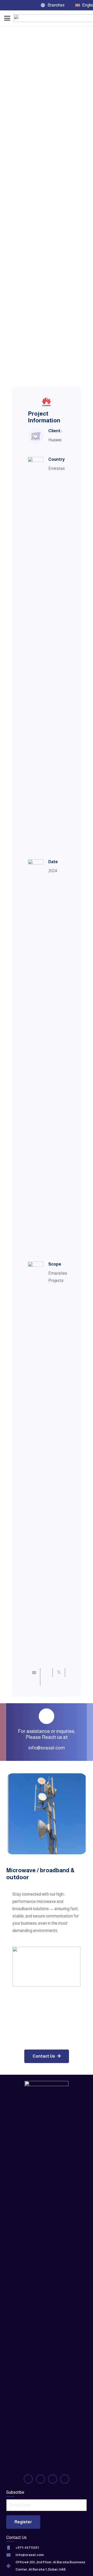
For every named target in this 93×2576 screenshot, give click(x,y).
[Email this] (34, 1673)
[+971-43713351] (11, 2548)
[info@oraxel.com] (11, 2555)
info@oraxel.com (47, 1748)
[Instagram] (27, 5)
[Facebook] (8, 5)
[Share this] (47, 1673)
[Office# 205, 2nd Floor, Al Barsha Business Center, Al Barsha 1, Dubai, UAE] (11, 2566)
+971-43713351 (27, 2548)
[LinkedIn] (36, 5)
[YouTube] (17, 5)
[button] (55, 5)
